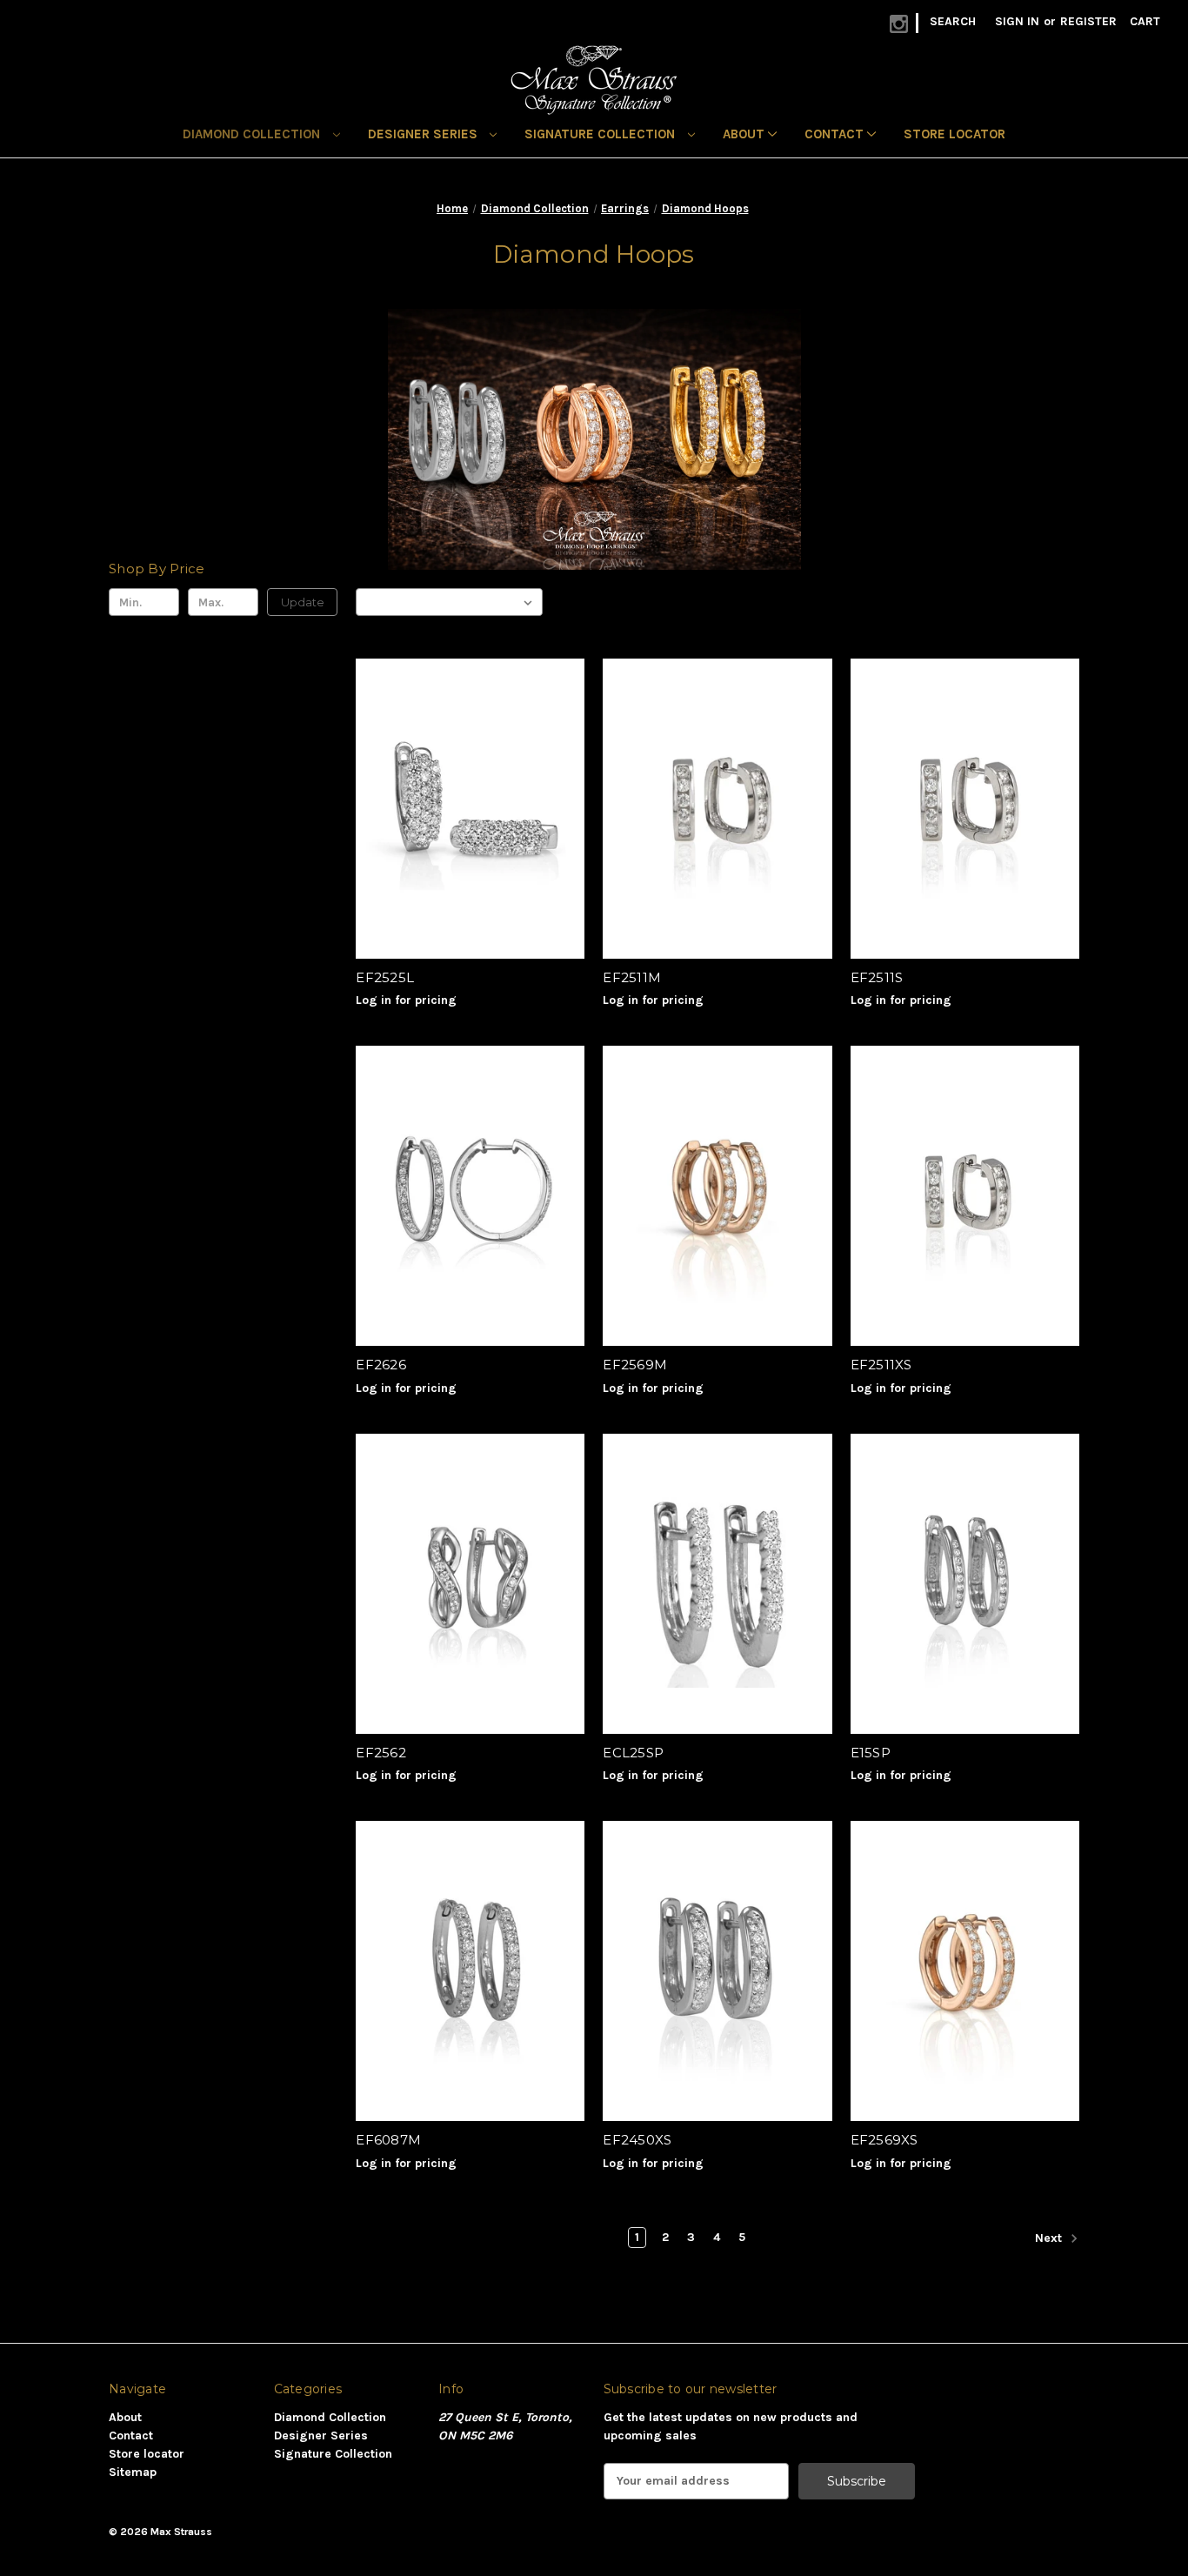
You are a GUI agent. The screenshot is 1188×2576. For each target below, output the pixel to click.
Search (953, 21)
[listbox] (479, 602)
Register (1088, 21)
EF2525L (385, 977)
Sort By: (387, 602)
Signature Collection (601, 134)
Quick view (467, 793)
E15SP (871, 1753)
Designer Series (424, 134)
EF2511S (877, 977)
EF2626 (381, 1365)
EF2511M (632, 977)
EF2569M (635, 1365)
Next (1050, 2238)
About (745, 134)
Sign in (1017, 21)
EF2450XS (637, 2140)
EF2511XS (881, 1365)
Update (303, 602)
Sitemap (133, 2472)
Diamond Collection (253, 134)
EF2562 (381, 1753)
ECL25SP (633, 1753)
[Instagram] (899, 24)
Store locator (954, 134)
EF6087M (388, 2140)
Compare (464, 824)
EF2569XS (884, 2140)
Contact (836, 134)
